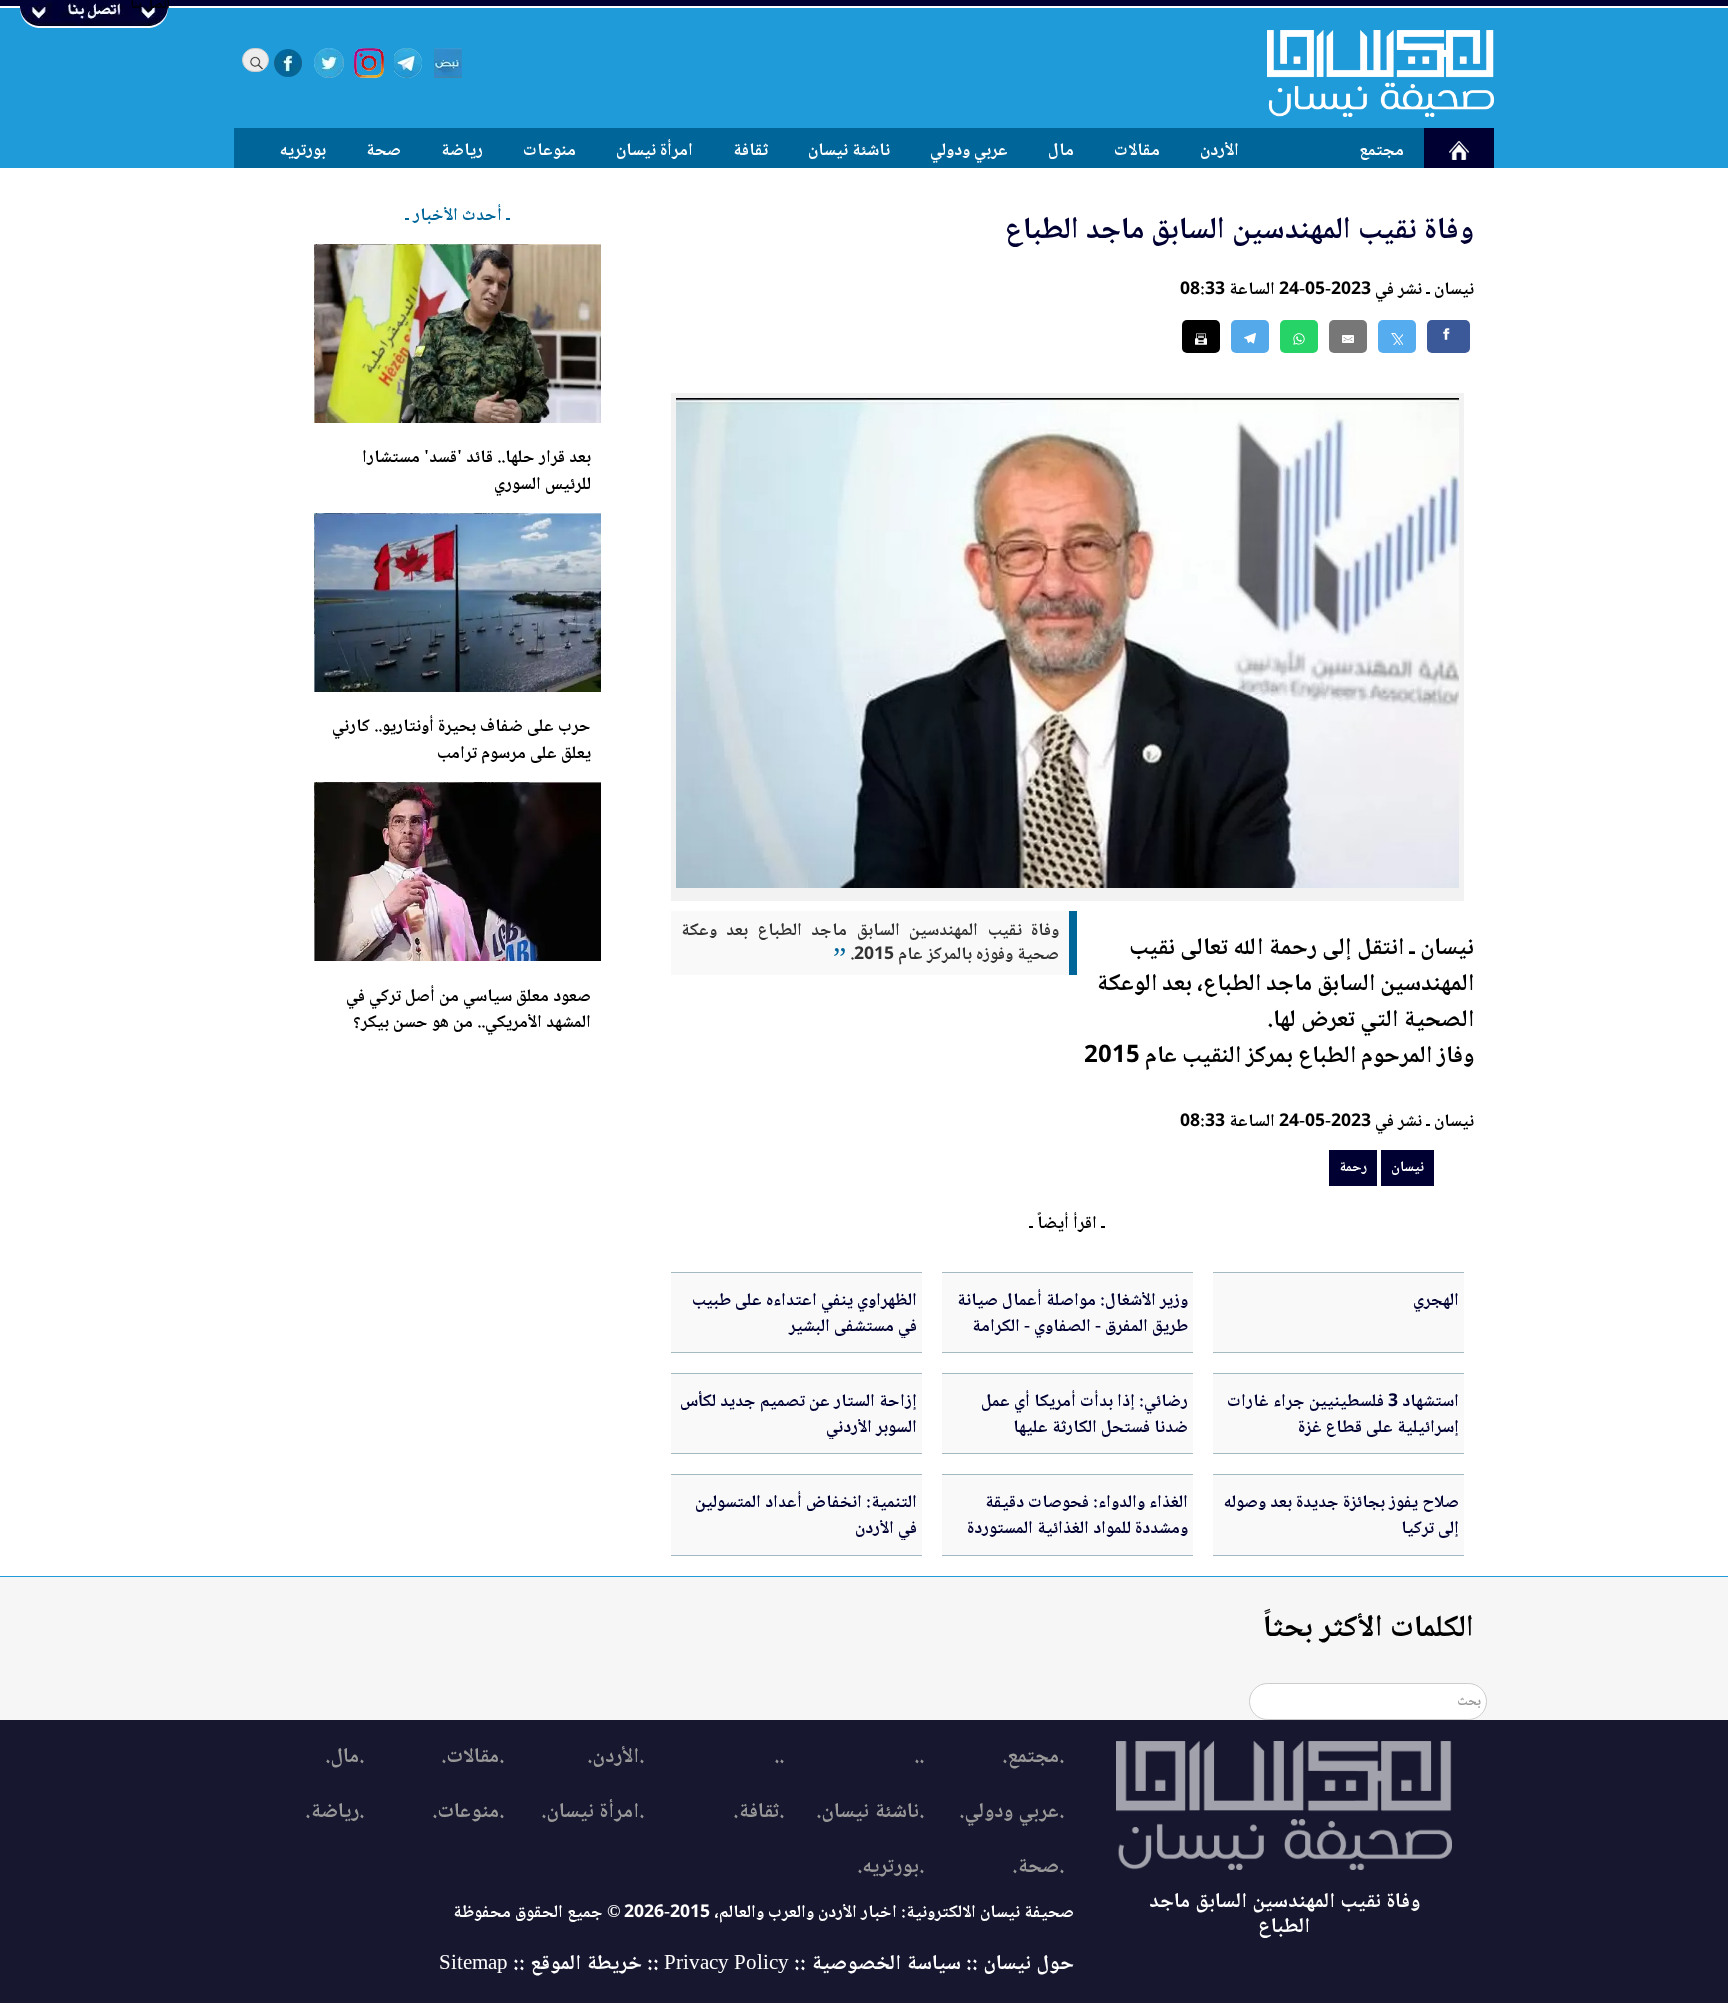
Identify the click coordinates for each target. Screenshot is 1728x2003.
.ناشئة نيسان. (870, 1812)
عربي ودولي (969, 151)
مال (1061, 151)
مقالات (1137, 151)
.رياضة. (334, 1812)
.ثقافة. (758, 1812)
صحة (383, 151)
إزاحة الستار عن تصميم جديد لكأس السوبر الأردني (798, 1415)
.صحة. (1038, 1867)
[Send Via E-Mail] (1348, 336)
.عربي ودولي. (1011, 1812)
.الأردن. (615, 1757)
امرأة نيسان (654, 151)
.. (919, 1757)
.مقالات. (472, 1757)
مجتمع (1381, 151)
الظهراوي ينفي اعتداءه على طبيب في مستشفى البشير (804, 1314)
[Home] (1368, 73)
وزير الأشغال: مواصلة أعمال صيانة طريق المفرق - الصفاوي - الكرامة (1072, 1314)
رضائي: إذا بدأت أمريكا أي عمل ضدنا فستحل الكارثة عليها (1084, 1415)
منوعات (549, 151)
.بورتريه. (890, 1867)
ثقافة (750, 151)
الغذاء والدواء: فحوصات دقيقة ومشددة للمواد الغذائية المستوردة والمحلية (1077, 1529)
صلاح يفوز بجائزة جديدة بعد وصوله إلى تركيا (1341, 1516)
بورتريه (303, 151)
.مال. (344, 1757)
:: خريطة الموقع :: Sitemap (549, 1964)
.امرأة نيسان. (592, 1812)
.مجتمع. (1033, 1757)
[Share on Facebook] (1448, 336)
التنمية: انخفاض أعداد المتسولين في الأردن (806, 1516)
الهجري (1436, 1301)
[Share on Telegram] (1250, 336)
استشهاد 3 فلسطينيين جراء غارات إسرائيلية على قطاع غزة (1343, 1415)
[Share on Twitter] (1397, 336)
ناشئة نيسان (849, 151)
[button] (1299, 336)
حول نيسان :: (1017, 1964)
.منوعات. (468, 1812)
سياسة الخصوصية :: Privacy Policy (812, 1964)
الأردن (1219, 151)
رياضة (462, 151)
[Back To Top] (1690, 1950)
